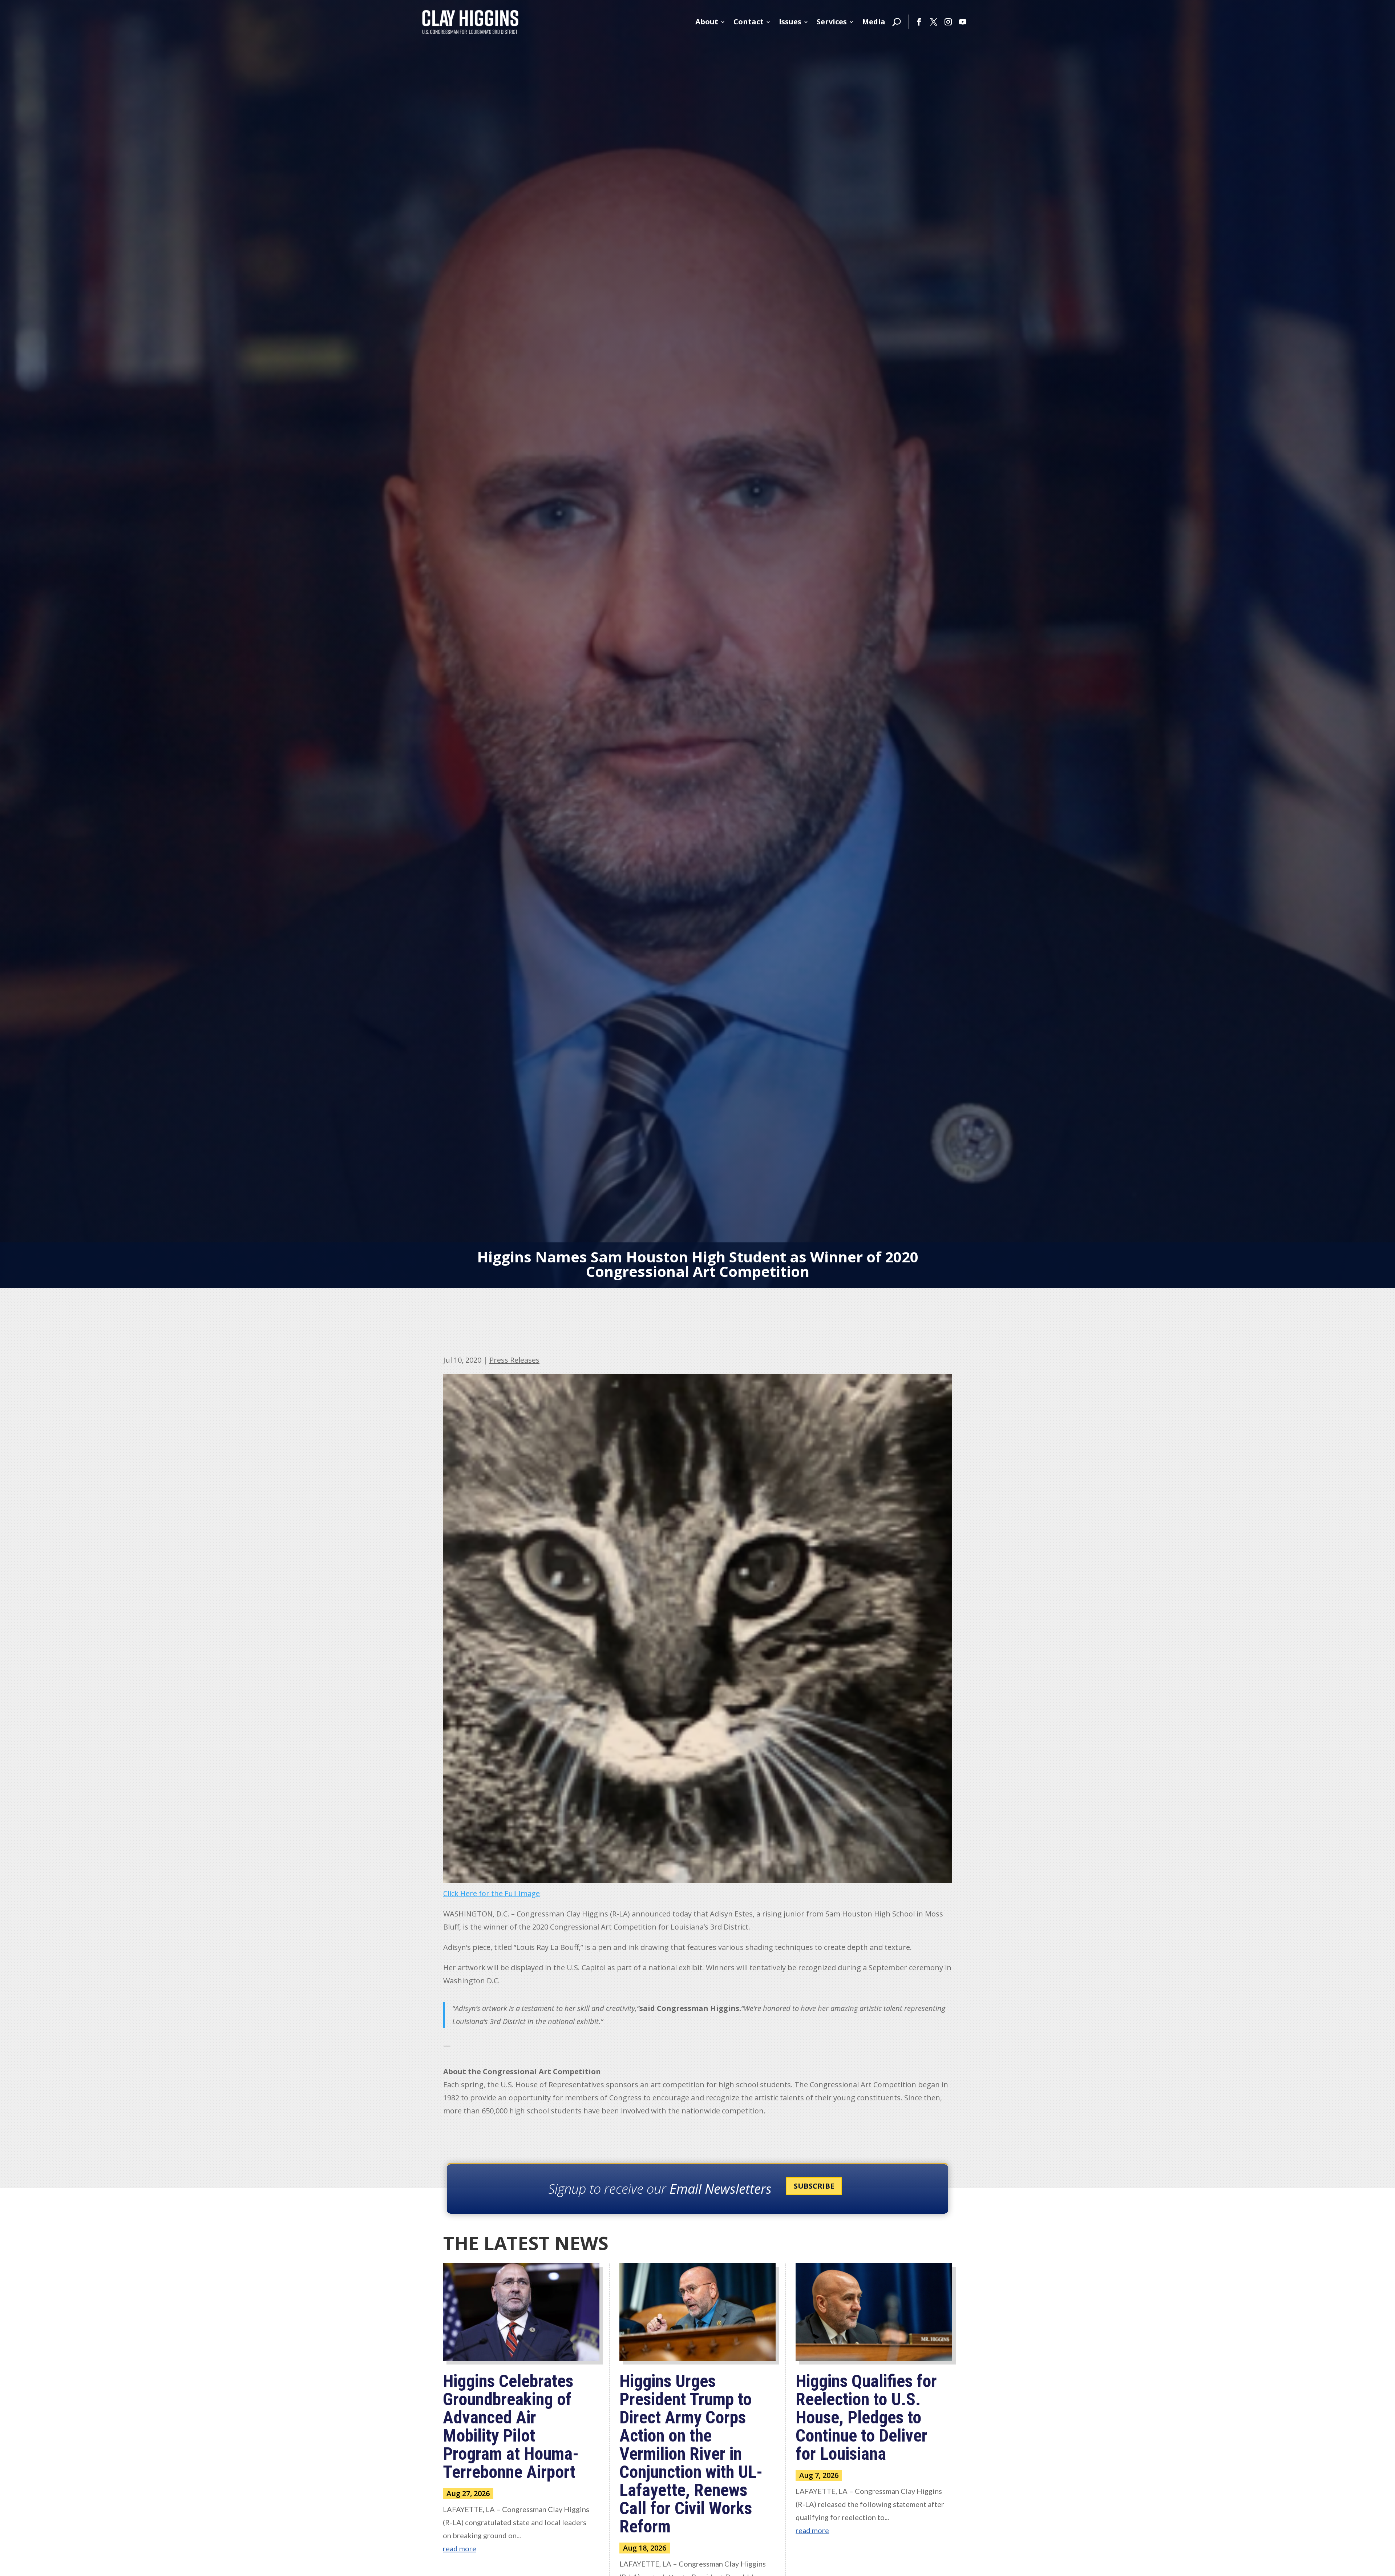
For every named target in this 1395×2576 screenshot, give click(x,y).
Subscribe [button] (814, 2186)
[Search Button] (897, 22)
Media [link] (874, 22)
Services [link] (832, 22)
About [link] (707, 22)
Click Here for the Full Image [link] (492, 1893)
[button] (919, 22)
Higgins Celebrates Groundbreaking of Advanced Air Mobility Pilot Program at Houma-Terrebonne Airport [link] (511, 2426)
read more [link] (460, 2548)
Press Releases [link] (514, 1360)
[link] (470, 22)
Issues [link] (790, 22)
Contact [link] (749, 22)
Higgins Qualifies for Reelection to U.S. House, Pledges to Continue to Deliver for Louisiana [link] (866, 2417)
